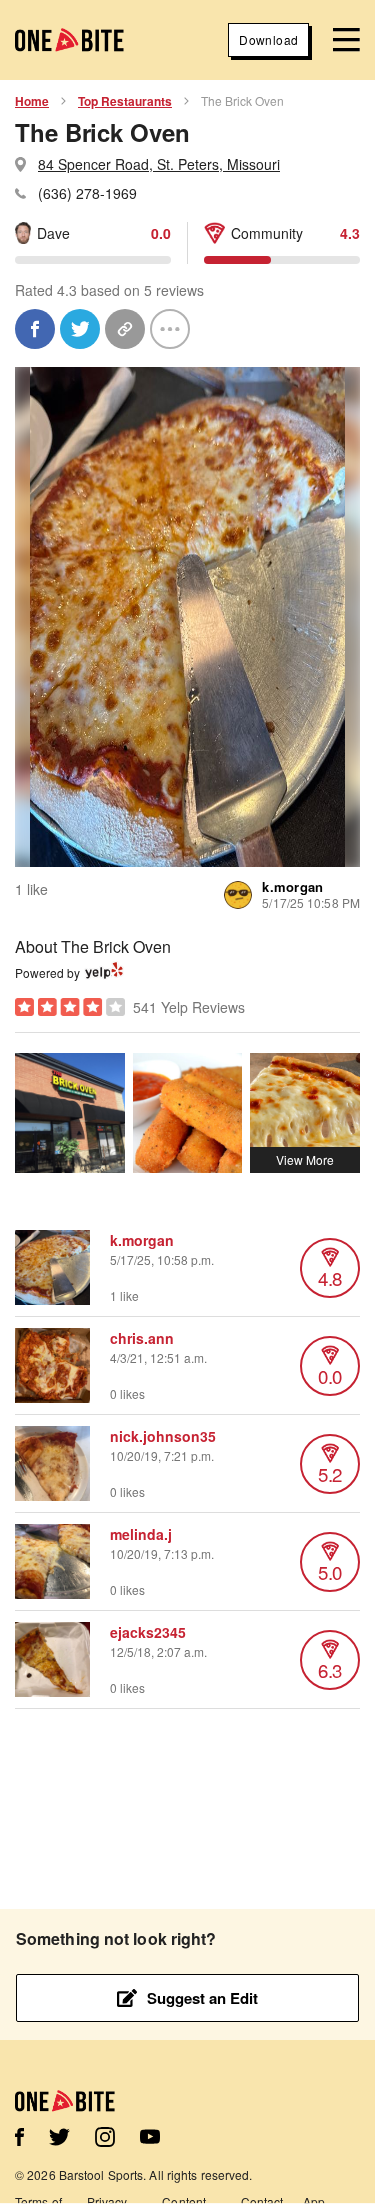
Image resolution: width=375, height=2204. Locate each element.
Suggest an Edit (202, 1998)
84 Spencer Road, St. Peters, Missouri (159, 164)
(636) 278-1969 (87, 193)
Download (268, 39)
